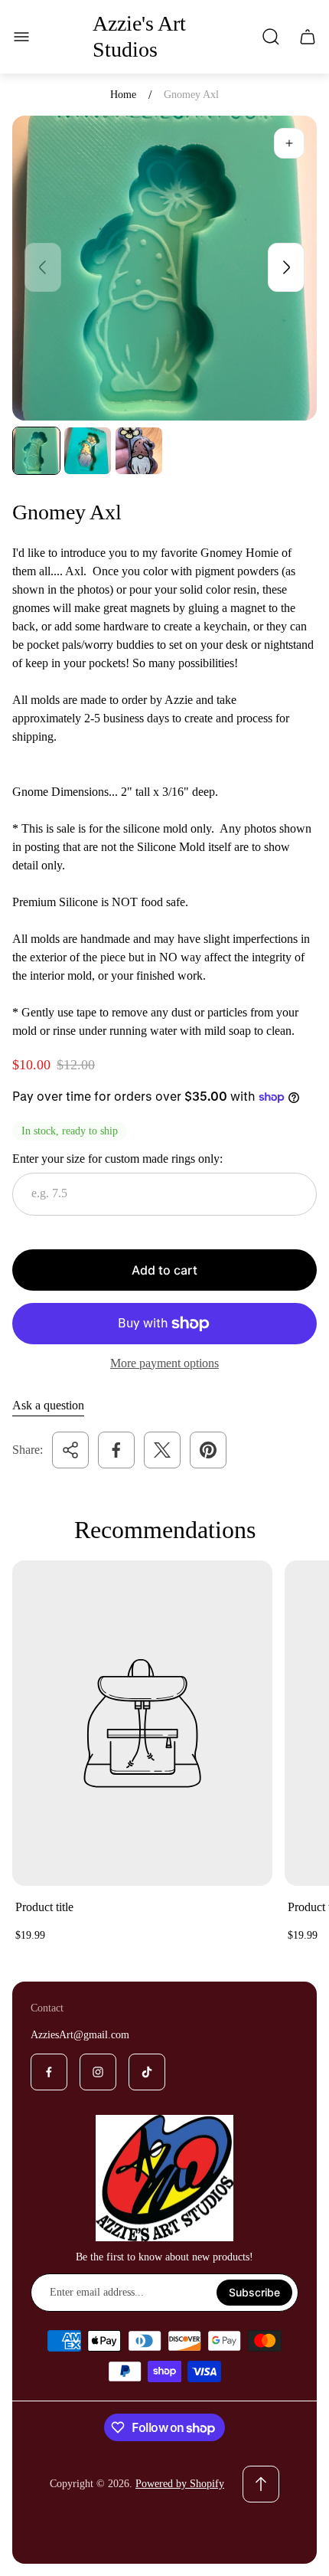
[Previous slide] (43, 267)
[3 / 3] (139, 451)
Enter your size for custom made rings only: (117, 1159)
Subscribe (254, 2292)
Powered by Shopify (180, 2484)
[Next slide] (286, 267)
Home (123, 95)
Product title (44, 1907)
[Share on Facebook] (116, 1450)
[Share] (70, 1450)
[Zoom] (289, 143)
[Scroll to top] (261, 2484)
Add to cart (164, 1270)
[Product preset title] (142, 1723)
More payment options (164, 1363)
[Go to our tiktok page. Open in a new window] (147, 2072)
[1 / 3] (36, 451)
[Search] (271, 37)
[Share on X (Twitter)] (162, 1450)
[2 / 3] (88, 451)
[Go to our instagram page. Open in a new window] (98, 2072)
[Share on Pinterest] (208, 1450)
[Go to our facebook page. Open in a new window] (49, 2072)
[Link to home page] (164, 2178)
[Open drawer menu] (21, 37)
